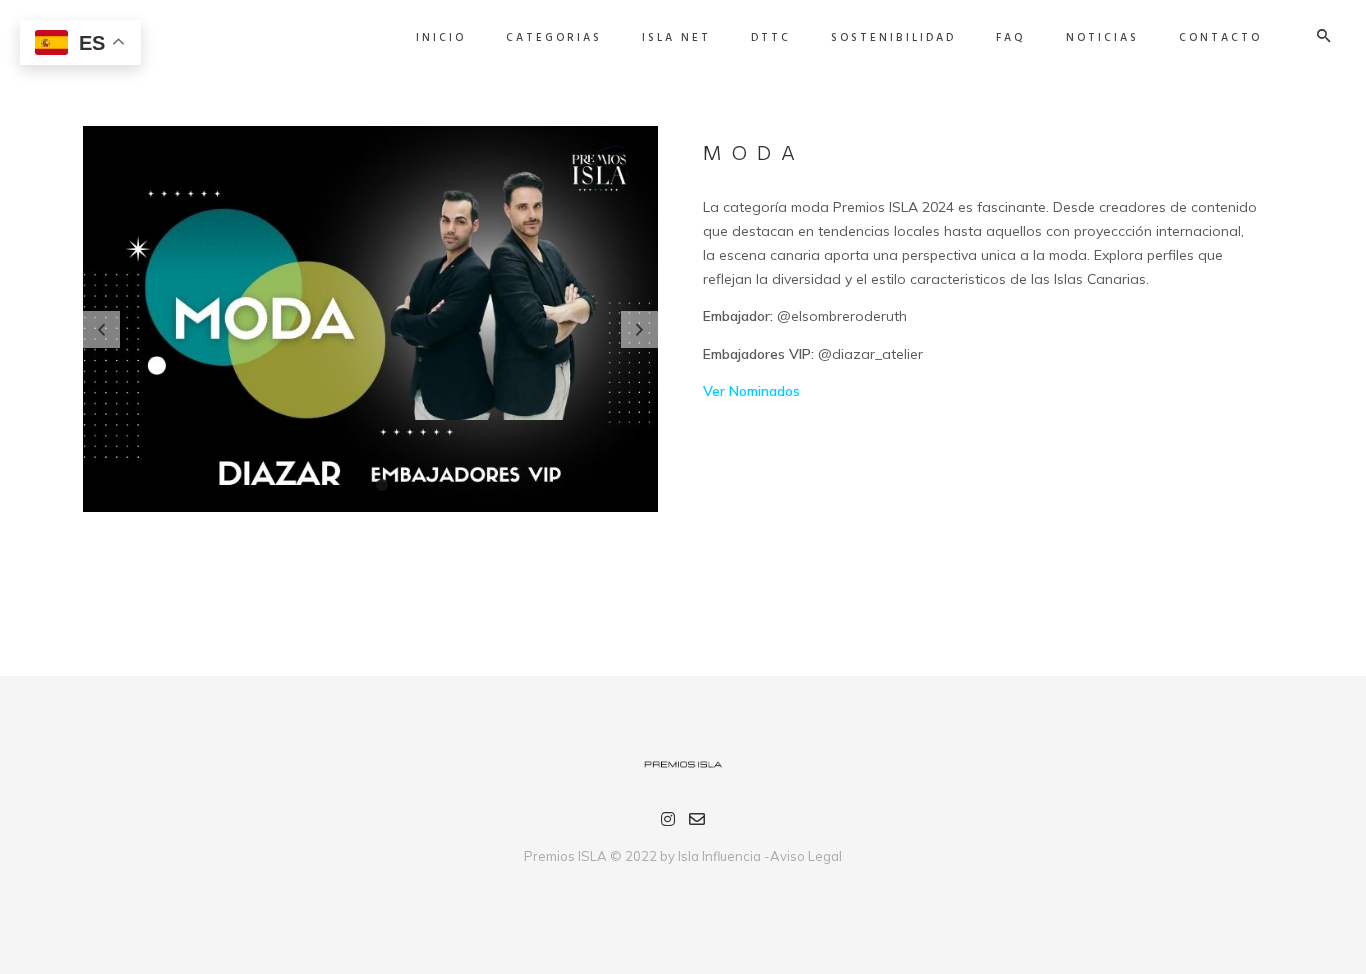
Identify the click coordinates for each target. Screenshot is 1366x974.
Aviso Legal (806, 856)
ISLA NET (676, 38)
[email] (697, 822)
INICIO (441, 38)
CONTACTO (1220, 38)
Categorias (554, 38)
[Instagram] (668, 822)
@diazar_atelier (870, 354)
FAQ (1011, 38)
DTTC (771, 38)
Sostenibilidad (893, 38)
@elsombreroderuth (842, 316)
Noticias (1102, 38)
